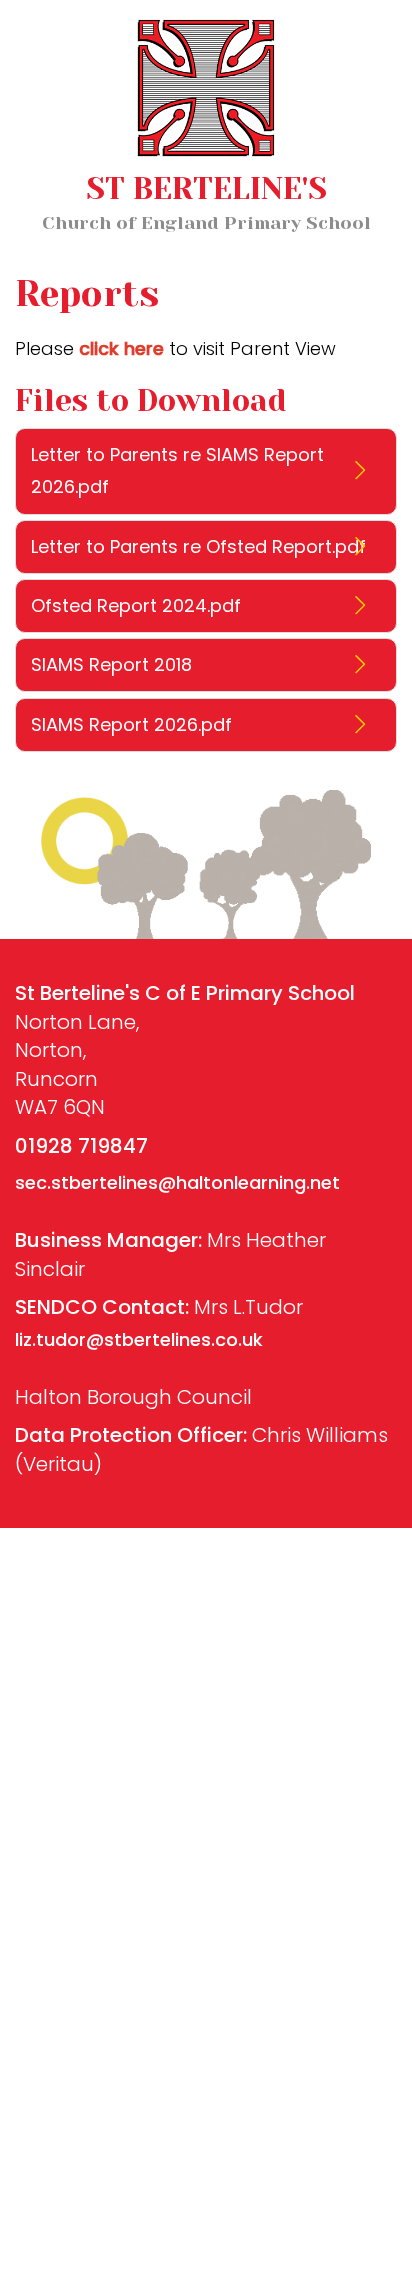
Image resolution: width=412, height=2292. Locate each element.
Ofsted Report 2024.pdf (136, 605)
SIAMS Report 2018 (111, 664)
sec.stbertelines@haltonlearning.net (177, 1182)
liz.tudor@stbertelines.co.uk (139, 1339)
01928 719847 (81, 1146)
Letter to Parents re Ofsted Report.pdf (198, 546)
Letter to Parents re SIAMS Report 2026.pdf (177, 470)
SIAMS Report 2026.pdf (131, 724)
